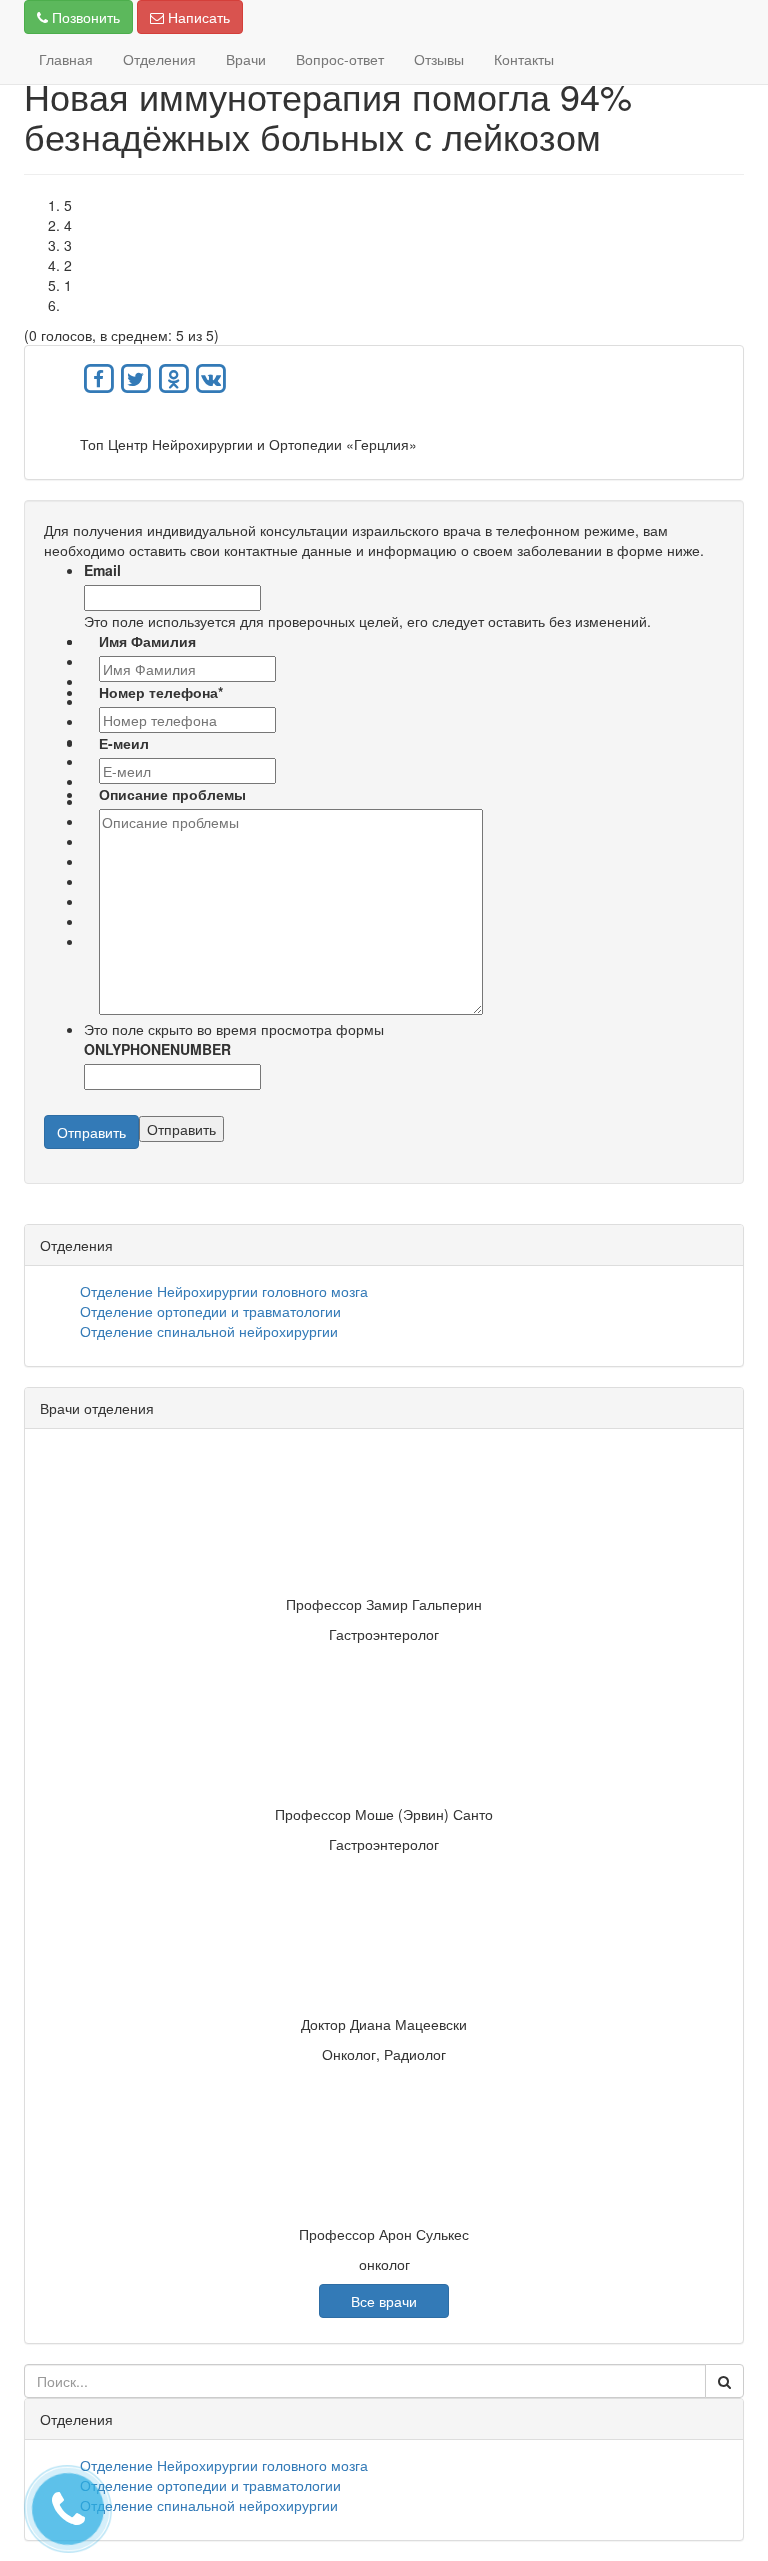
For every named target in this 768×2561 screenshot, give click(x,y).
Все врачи (384, 2301)
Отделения (159, 59)
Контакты (524, 59)
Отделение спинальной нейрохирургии (209, 1331)
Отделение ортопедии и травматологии (210, 1311)
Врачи (246, 59)
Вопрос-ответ (340, 59)
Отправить (91, 1132)
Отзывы (439, 59)
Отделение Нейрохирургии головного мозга (224, 1291)
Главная (66, 59)
